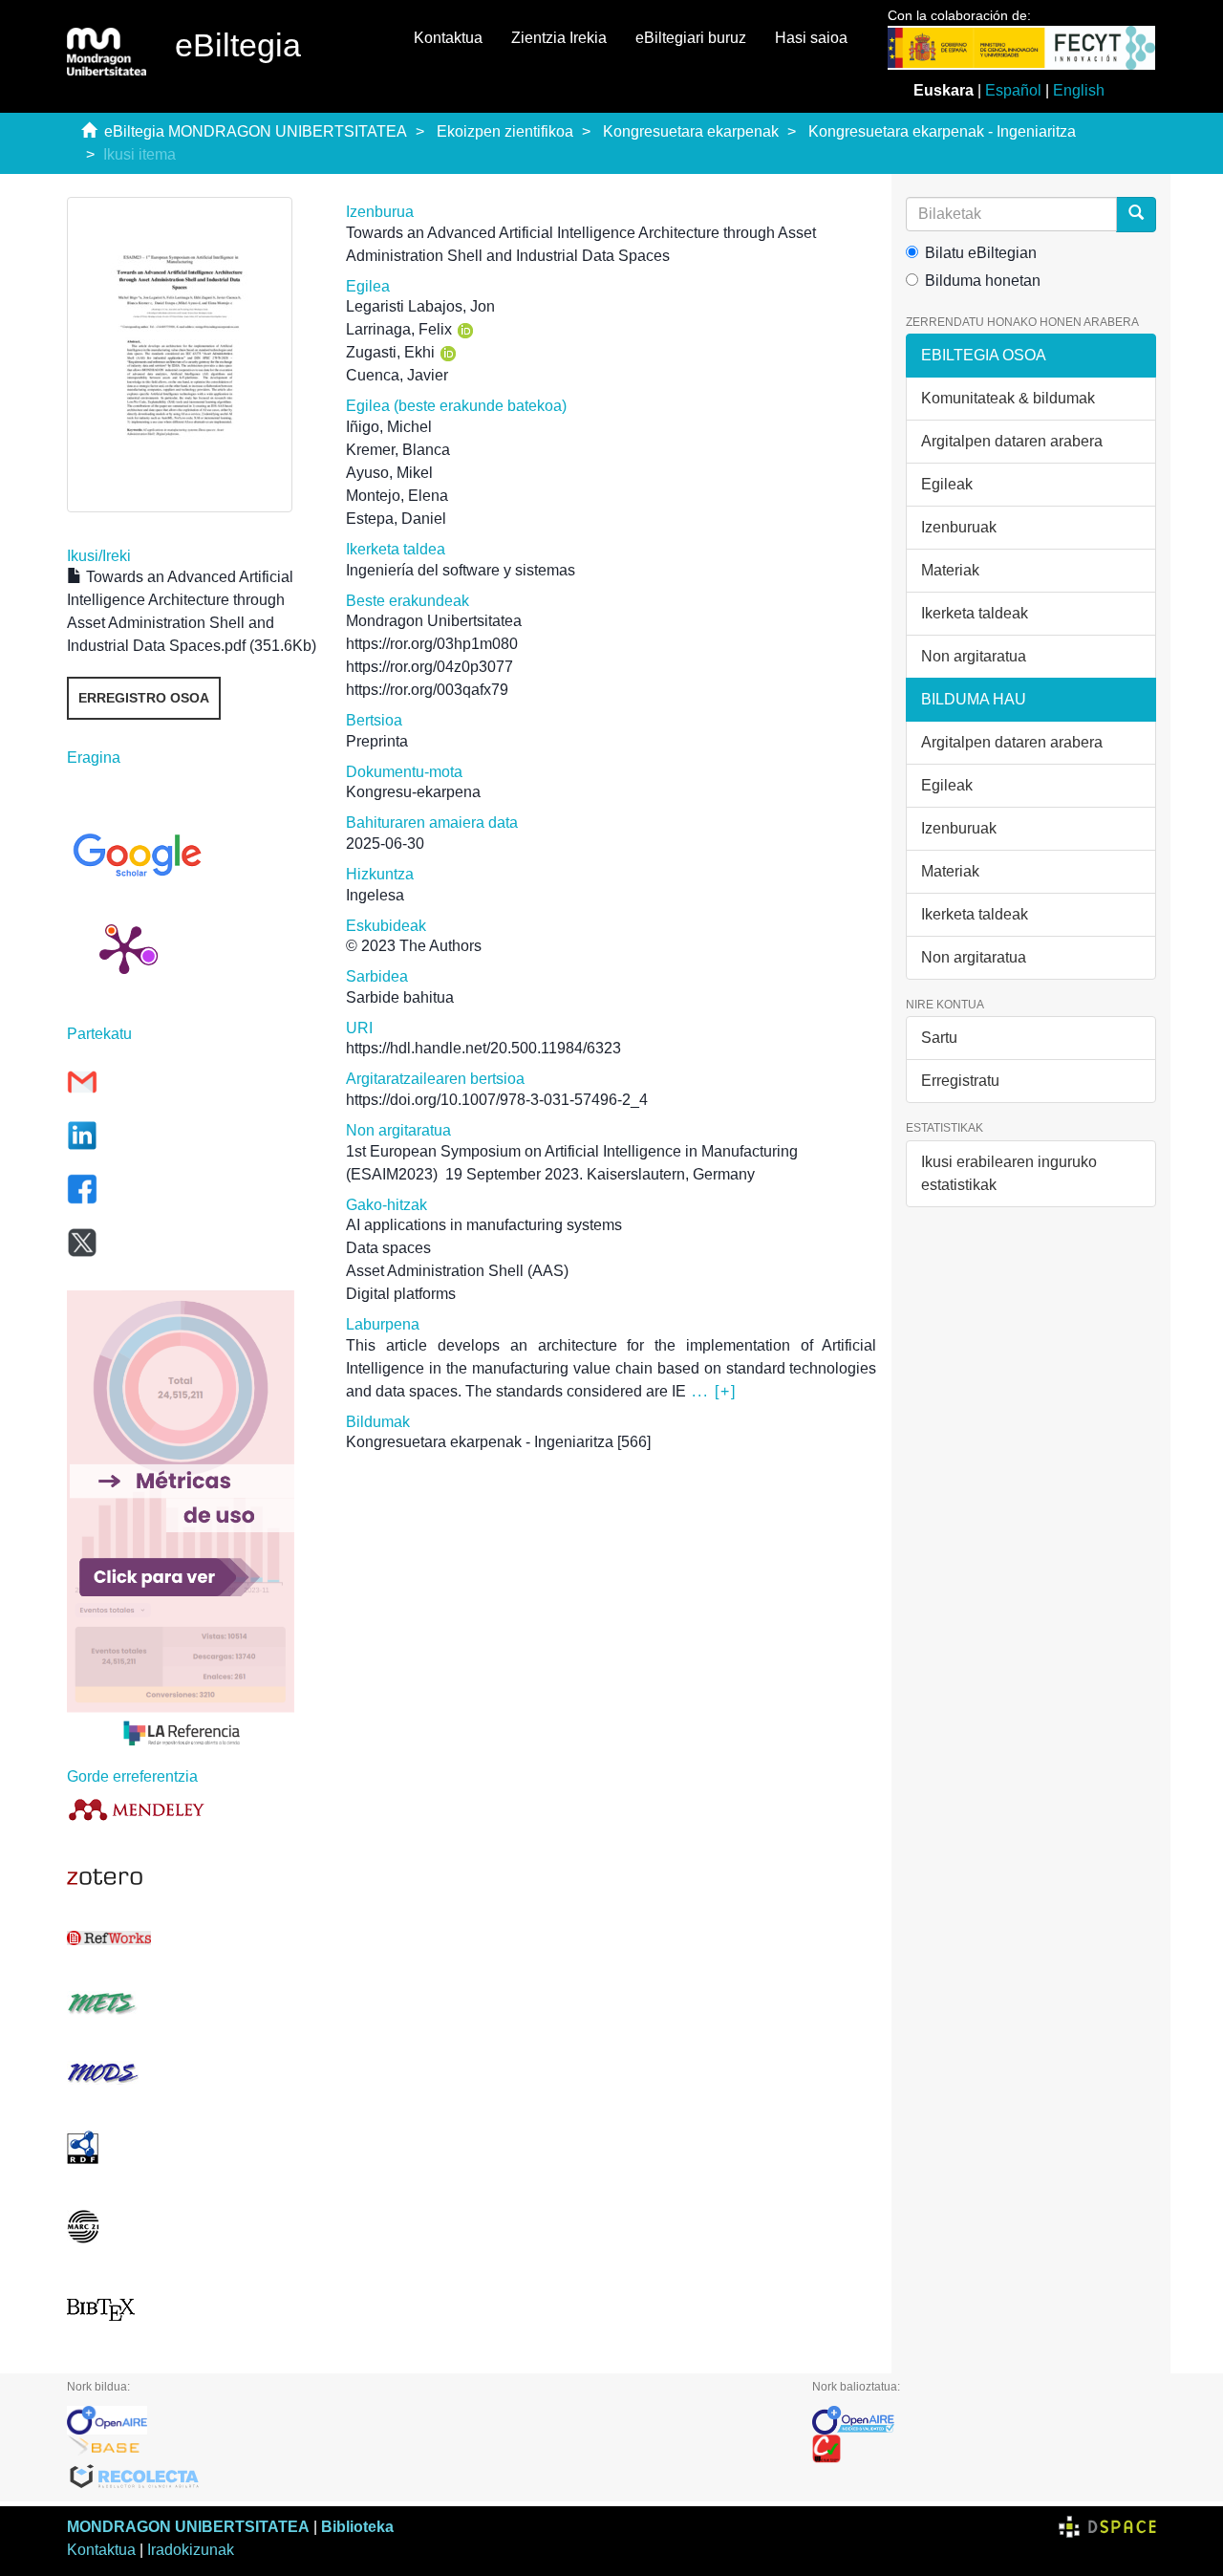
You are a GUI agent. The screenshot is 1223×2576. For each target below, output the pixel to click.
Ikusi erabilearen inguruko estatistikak (1009, 1173)
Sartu (939, 1038)
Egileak (947, 484)
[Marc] (192, 2227)
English (1079, 90)
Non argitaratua (974, 656)
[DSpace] (1107, 2527)
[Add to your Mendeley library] (192, 1809)
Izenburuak (959, 527)
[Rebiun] (984, 2449)
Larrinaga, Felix (399, 329)
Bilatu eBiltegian (981, 253)
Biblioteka (357, 2527)
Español (1013, 90)
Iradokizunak (191, 2550)
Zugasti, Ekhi (390, 352)
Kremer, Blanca (398, 450)
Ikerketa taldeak (975, 613)
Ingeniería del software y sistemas (461, 570)
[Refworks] (192, 1938)
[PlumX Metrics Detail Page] (124, 948)
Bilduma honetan (983, 281)
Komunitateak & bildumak (1008, 398)
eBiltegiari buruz (691, 38)
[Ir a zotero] (192, 1877)
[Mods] (192, 2073)
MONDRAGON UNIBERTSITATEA (188, 2527)
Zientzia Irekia (559, 38)
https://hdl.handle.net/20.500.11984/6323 (483, 1048)
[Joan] (1136, 215)
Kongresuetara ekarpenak (691, 131)
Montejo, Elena (397, 496)
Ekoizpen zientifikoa (505, 131)
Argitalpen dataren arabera (1012, 441)
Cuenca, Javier (397, 375)
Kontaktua (448, 38)
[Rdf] (192, 2147)
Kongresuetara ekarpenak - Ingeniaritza (942, 131)
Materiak (950, 570)
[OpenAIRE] (425, 2420)
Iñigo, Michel (389, 427)
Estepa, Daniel (396, 519)
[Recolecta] (425, 2478)
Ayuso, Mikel (389, 473)
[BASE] (425, 2449)
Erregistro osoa (144, 698)
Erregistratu (960, 1081)
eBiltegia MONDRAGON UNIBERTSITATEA (256, 131)
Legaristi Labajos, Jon (420, 306)
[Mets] (192, 2003)
